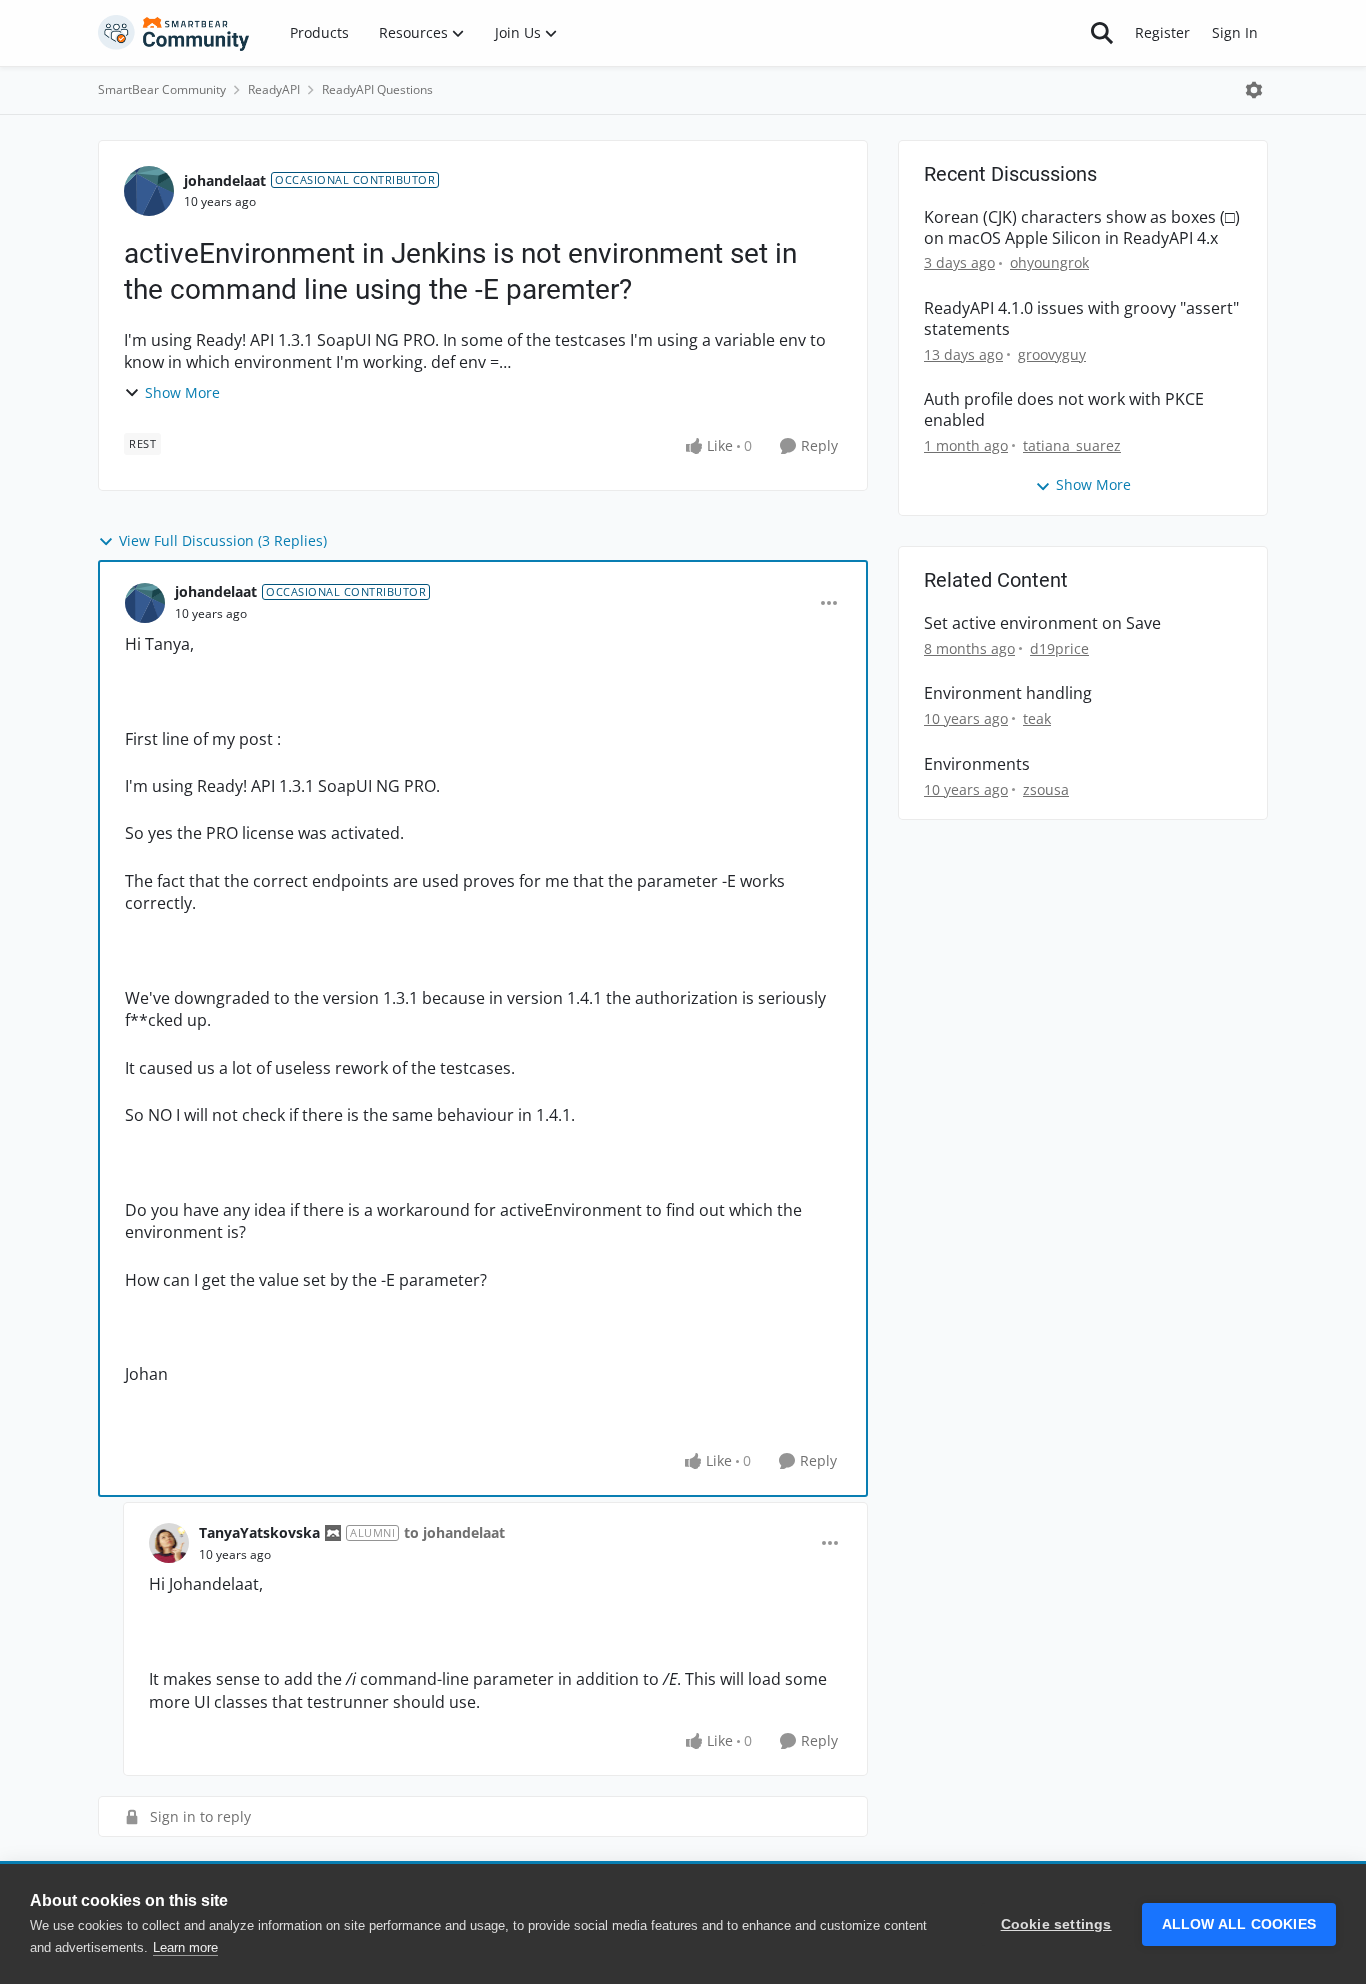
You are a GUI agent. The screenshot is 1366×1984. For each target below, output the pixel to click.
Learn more (185, 1947)
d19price (1059, 648)
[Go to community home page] (174, 33)
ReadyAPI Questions (377, 89)
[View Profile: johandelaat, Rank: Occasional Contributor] (149, 191)
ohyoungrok (1049, 262)
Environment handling (1008, 693)
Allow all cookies (1239, 1924)
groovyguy (1052, 354)
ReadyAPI (274, 89)
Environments (977, 764)
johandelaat (225, 180)
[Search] (1102, 33)
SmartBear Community (162, 89)
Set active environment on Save (1042, 623)
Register (1162, 32)
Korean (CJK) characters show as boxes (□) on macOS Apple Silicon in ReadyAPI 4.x (1082, 228)
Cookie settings (1056, 1924)
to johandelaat (454, 1532)
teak (1037, 718)
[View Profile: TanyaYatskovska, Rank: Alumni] (169, 1543)
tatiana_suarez (1072, 445)
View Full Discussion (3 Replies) (223, 540)
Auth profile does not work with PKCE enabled (1064, 410)
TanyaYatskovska (259, 1532)
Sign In (1235, 32)
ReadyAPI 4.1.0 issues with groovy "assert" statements (1081, 319)
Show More (182, 392)
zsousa (1046, 789)
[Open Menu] (1254, 90)
